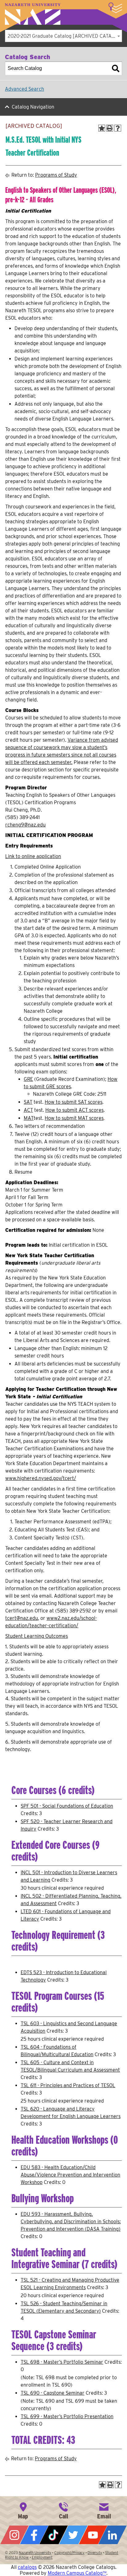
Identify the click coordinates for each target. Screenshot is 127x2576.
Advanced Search (25, 89)
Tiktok (54, 2535)
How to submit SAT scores (74, 1102)
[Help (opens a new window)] (118, 128)
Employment (42, 2557)
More (115, 8)
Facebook (34, 2535)
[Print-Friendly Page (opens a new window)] (110, 128)
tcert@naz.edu (22, 1618)
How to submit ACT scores (74, 1110)
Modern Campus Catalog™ (77, 2573)
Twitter (73, 2535)
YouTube (93, 2535)
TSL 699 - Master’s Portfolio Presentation (67, 2416)
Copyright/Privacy (69, 2553)
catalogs (27, 2567)
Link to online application (33, 856)
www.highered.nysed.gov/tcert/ (41, 1478)
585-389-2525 (63, 2510)
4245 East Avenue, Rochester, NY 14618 (23, 2510)
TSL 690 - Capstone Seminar (53, 2393)
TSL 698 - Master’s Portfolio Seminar (62, 2362)
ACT (28, 1110)
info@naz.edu (104, 2510)
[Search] (116, 68)
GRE (28, 1079)
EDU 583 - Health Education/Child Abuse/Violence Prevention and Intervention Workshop (70, 2175)
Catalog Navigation (33, 107)
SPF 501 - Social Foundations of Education (67, 1806)
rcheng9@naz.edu (25, 825)
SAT (28, 1102)
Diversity (95, 2553)
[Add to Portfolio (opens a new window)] (102, 128)
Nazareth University (33, 14)
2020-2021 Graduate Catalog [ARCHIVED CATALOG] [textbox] (65, 36)
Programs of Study (56, 175)
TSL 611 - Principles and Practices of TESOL (68, 2085)
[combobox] (63, 36)
